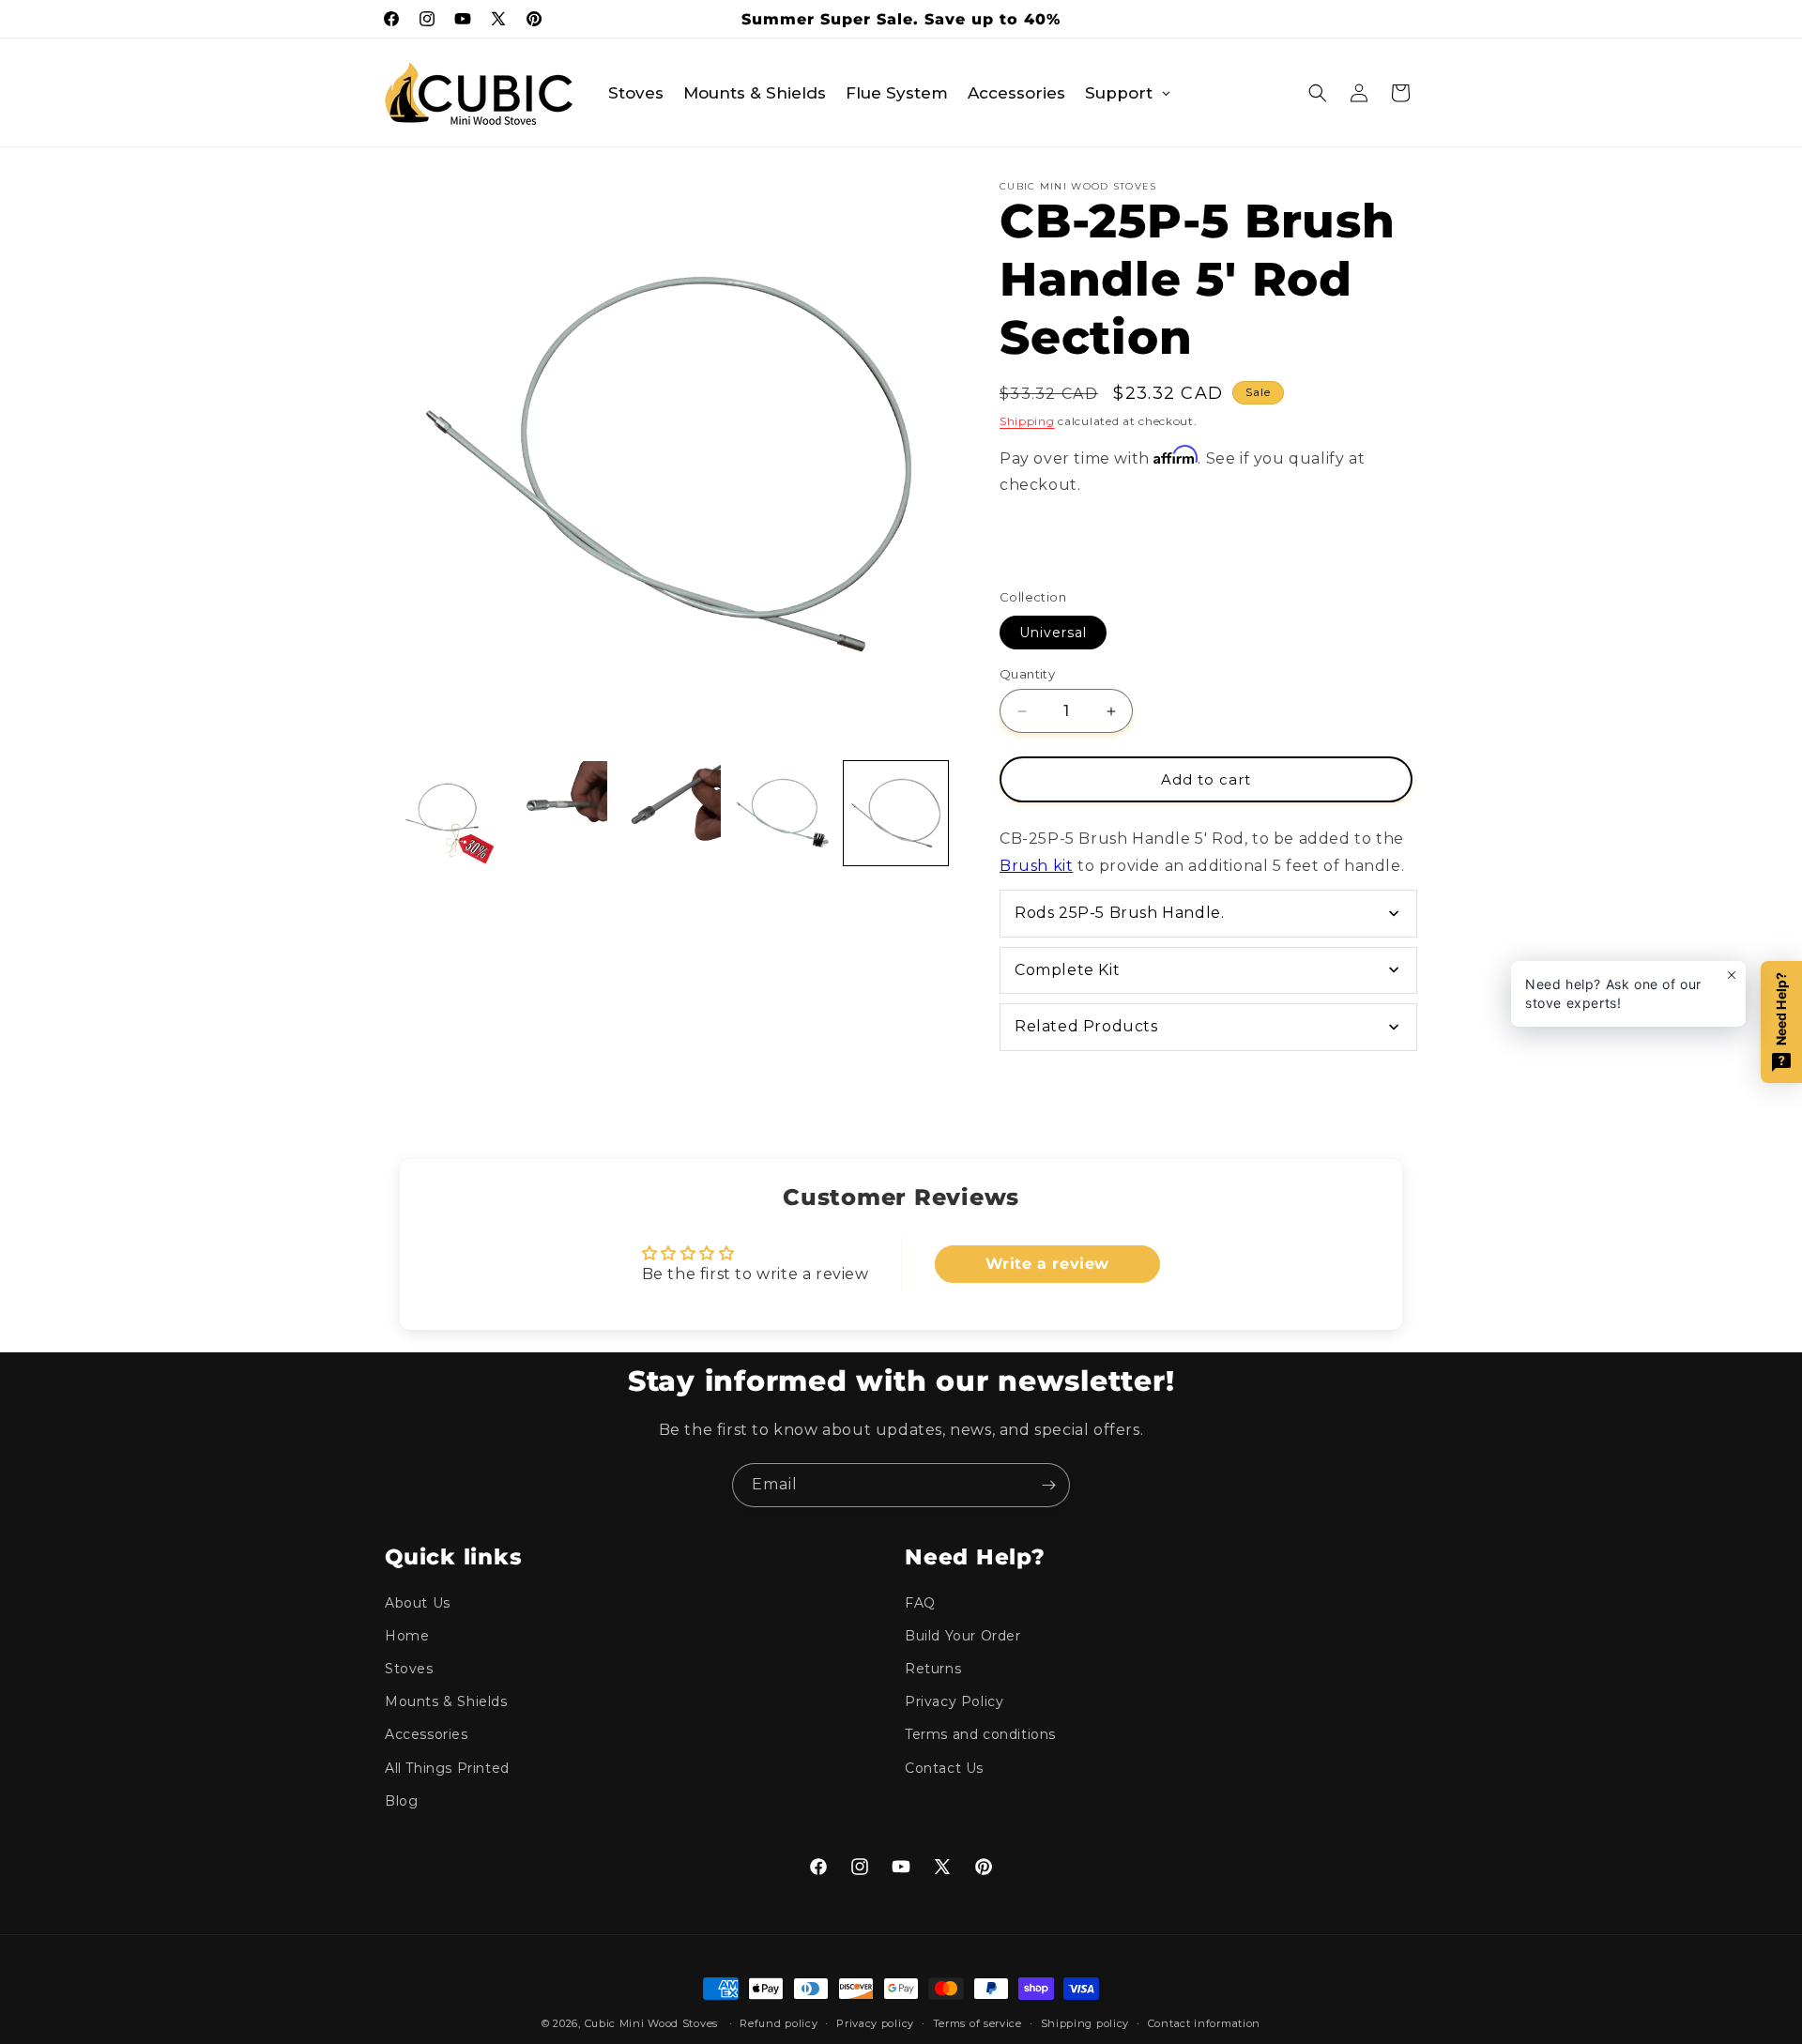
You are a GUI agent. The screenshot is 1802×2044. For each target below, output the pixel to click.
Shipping (1027, 421)
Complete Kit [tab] (1067, 970)
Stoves (409, 1669)
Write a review (1047, 1264)
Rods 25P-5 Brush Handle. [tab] (1119, 913)
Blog (401, 1801)
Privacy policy (875, 2023)
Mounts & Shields (446, 1701)
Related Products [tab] (1086, 1026)
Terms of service (977, 2023)
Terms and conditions (980, 1734)
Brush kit (1036, 866)
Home (407, 1636)
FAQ (920, 1603)
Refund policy (779, 2023)
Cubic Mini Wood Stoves (651, 2023)
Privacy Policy (954, 1701)
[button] (1318, 93)
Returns (933, 1669)
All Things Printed (447, 1768)
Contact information (1204, 2023)
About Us (418, 1603)
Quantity (1027, 674)
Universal (1053, 633)
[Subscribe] (1048, 1485)
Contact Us (944, 1768)
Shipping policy (1085, 2023)
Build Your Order (963, 1636)
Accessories (427, 1734)
